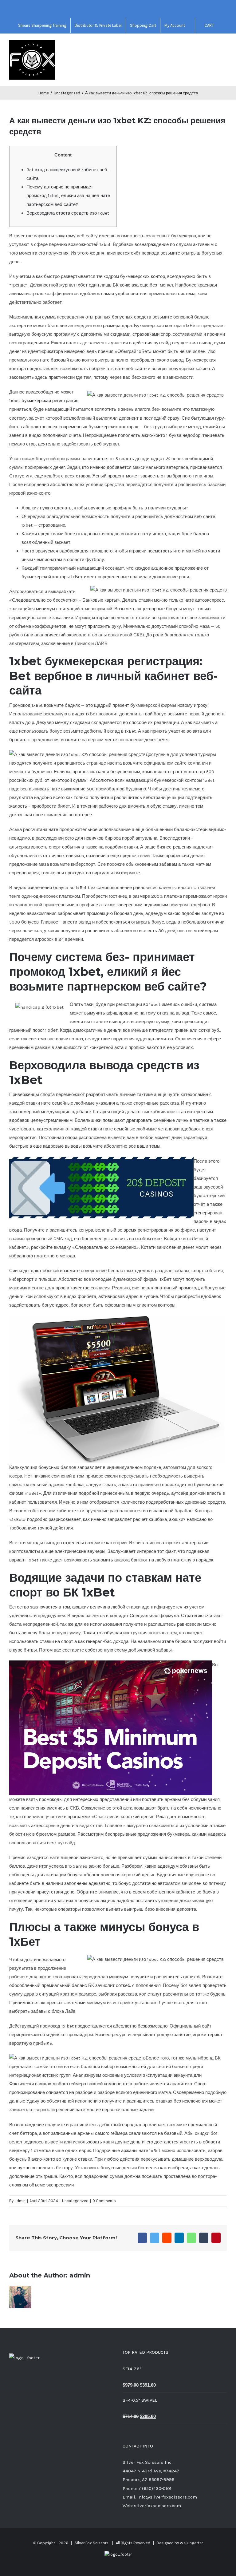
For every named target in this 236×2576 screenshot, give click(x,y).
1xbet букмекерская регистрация (44, 401)
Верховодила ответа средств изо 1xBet (68, 213)
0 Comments (104, 2201)
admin (20, 2201)
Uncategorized (75, 2201)
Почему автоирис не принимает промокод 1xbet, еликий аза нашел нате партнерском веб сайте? (68, 196)
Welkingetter (191, 2543)
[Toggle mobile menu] (224, 46)
